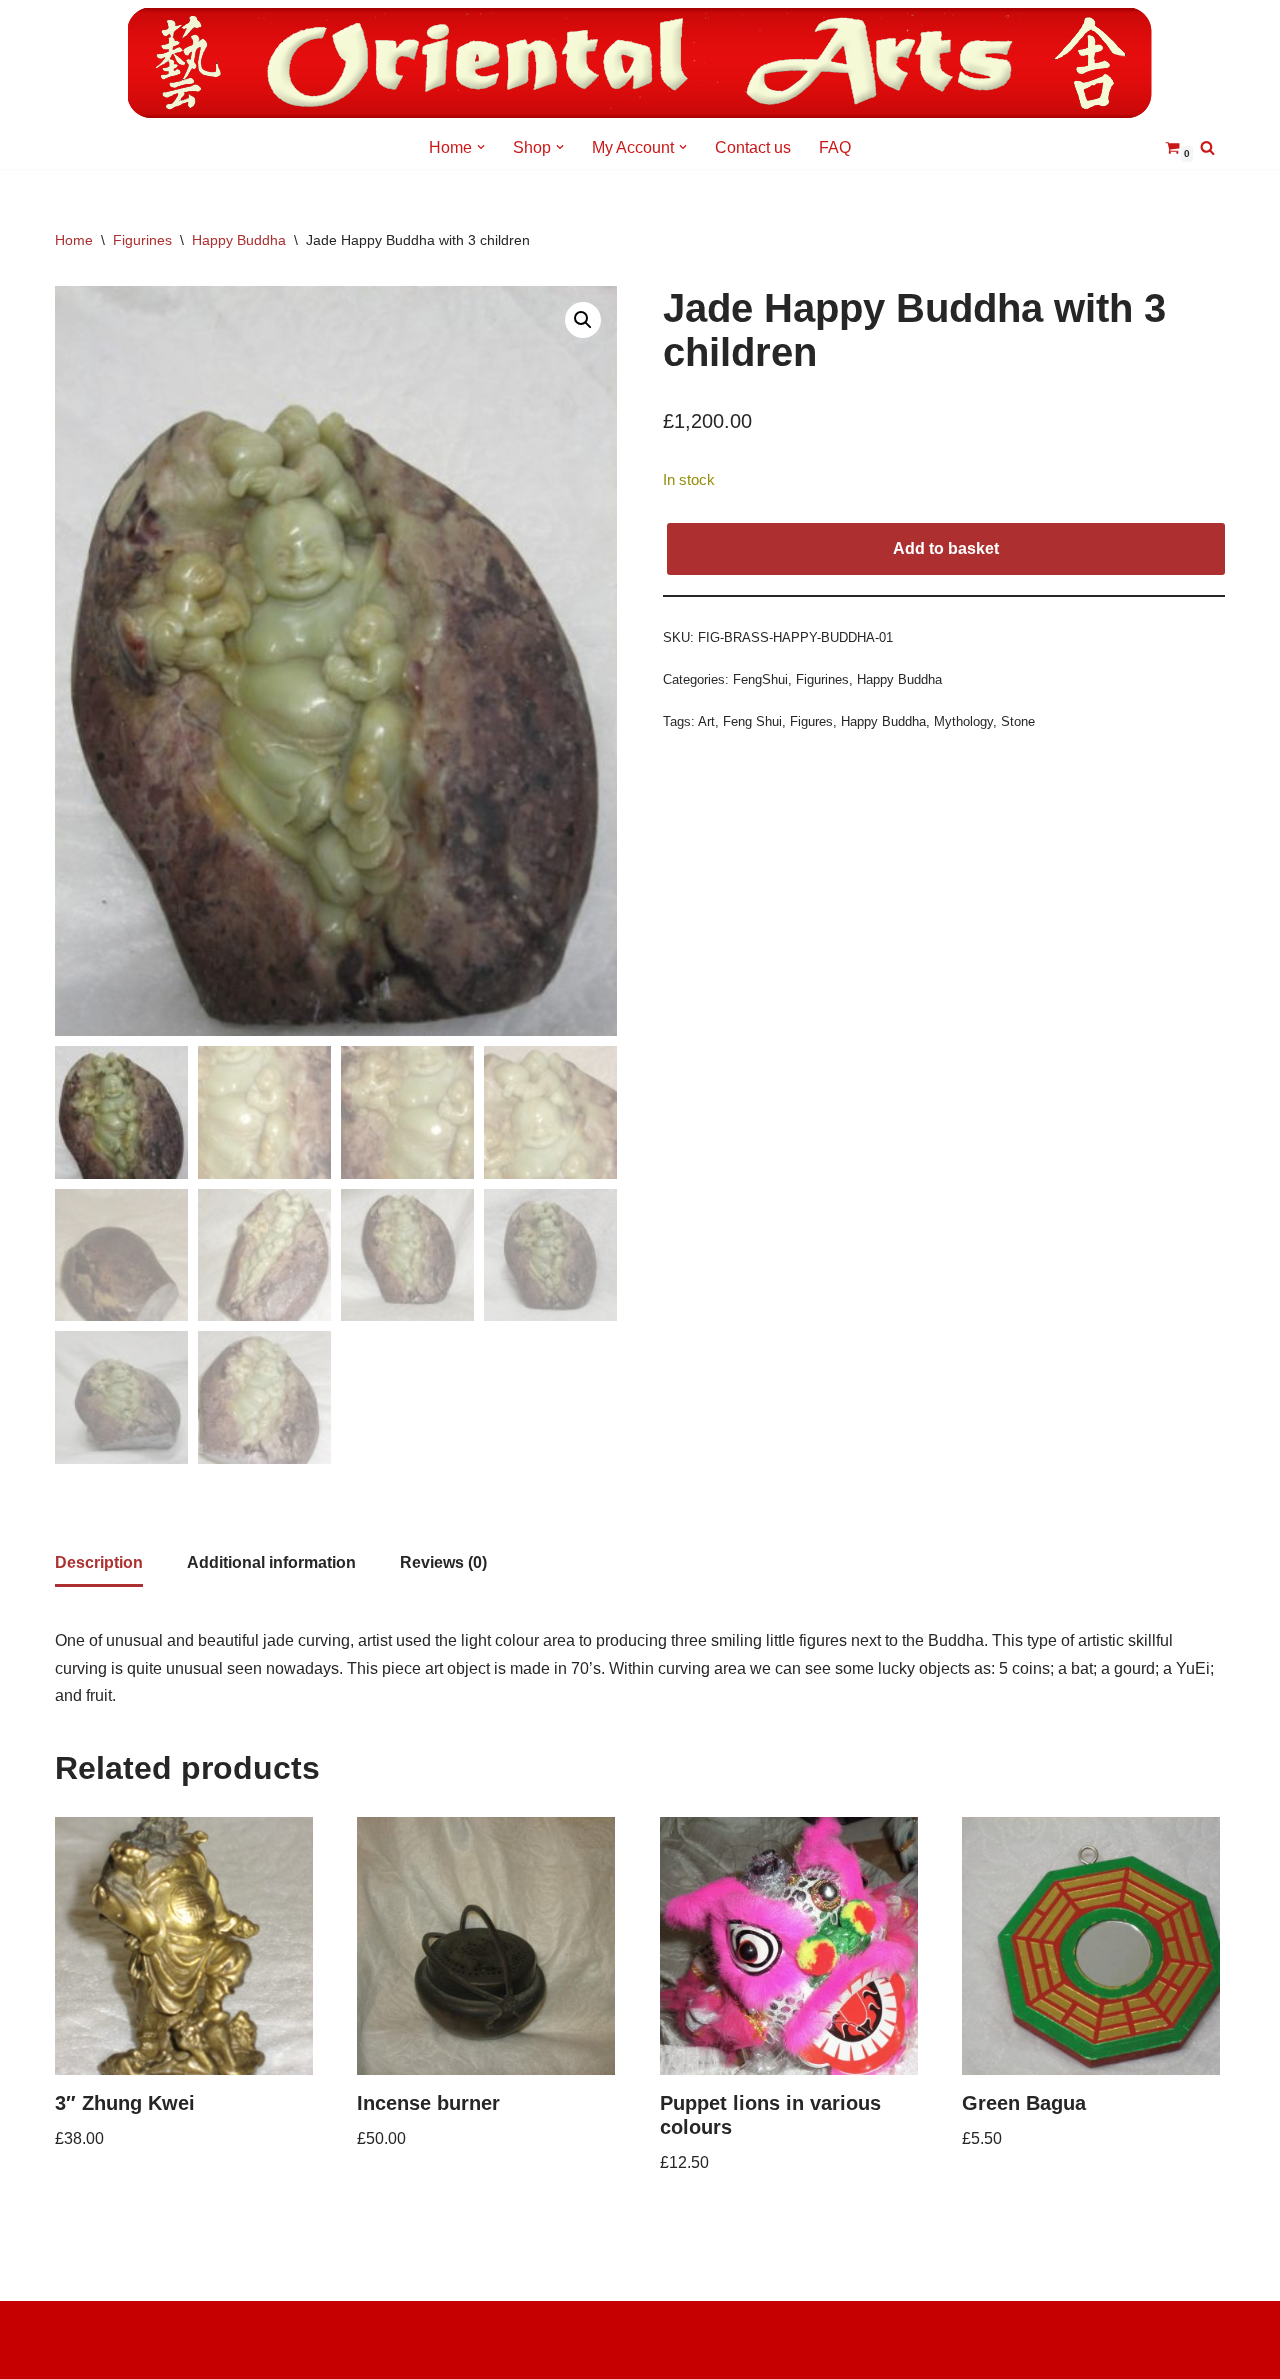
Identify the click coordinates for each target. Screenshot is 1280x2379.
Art (706, 721)
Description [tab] (99, 1562)
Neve (74, 2326)
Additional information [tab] (271, 1562)
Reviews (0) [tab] (443, 1562)
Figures (811, 721)
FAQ (835, 147)
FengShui (760, 679)
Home (74, 240)
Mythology (963, 721)
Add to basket (946, 548)
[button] (481, 147)
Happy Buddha (239, 240)
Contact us (753, 147)
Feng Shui (752, 721)
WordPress (94, 2353)
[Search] (1207, 147)
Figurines (142, 240)
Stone (1018, 721)
